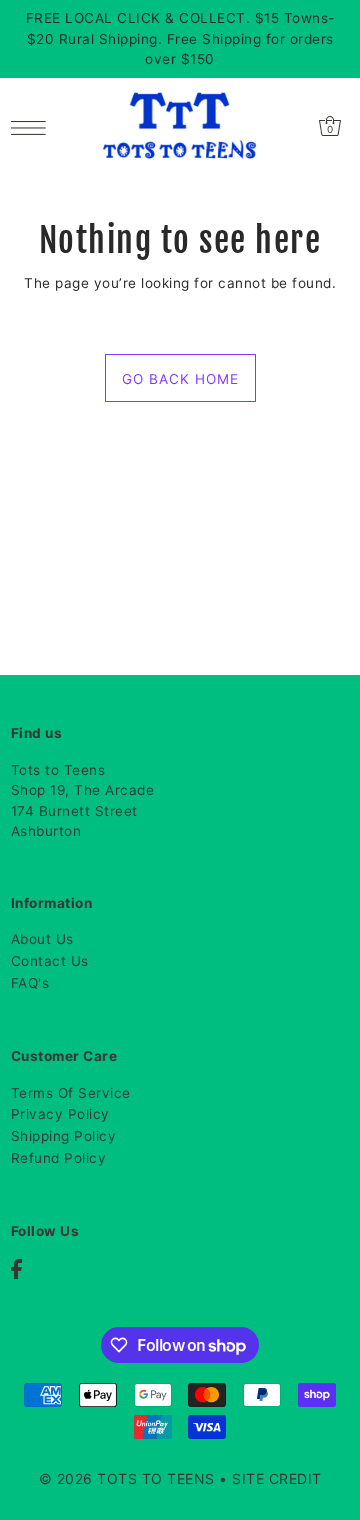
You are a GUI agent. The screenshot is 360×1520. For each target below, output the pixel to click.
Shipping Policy (64, 1136)
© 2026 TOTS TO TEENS (129, 1478)
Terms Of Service (71, 1093)
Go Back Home (180, 379)
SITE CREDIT (277, 1478)
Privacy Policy (60, 1114)
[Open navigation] (33, 126)
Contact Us (50, 961)
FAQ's (30, 983)
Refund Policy (59, 1158)
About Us (42, 939)
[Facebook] (16, 1268)
